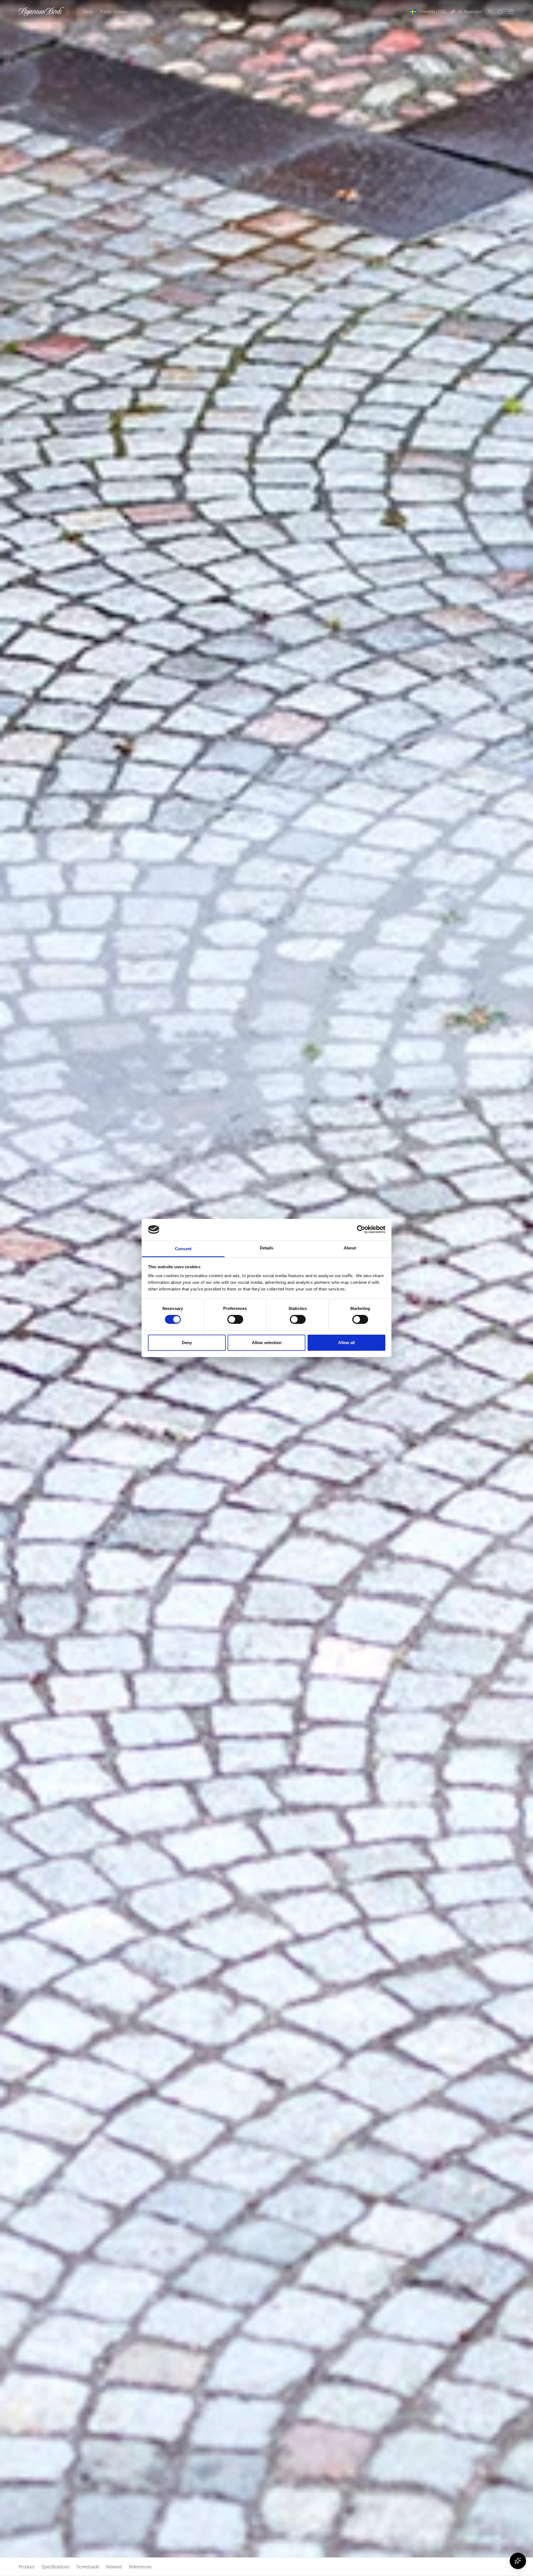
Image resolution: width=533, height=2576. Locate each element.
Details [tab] (267, 1248)
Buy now (501, 2567)
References (140, 2567)
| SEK (432, 11)
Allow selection (267, 1343)
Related (114, 2567)
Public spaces (114, 11)
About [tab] (350, 1248)
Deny (187, 1343)
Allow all (346, 1343)
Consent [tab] (183, 1249)
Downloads (88, 2567)
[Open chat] (518, 2561)
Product (27, 2567)
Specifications (56, 2567)
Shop (88, 11)
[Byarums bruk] (41, 12)
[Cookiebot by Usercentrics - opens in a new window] (361, 1229)
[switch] (235, 1319)
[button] (487, 12)
